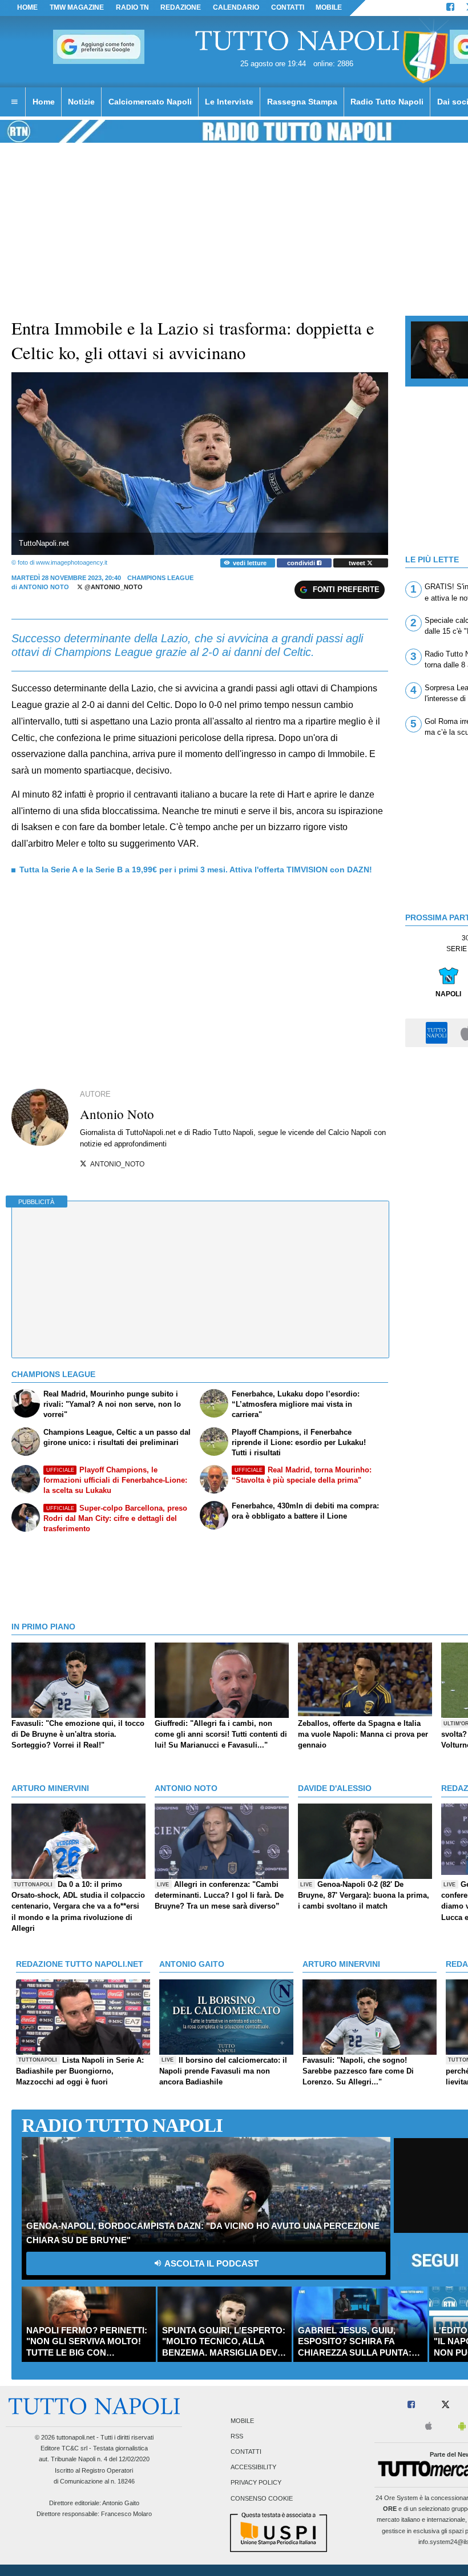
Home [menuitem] (44, 102)
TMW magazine (77, 7)
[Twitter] (445, 2405)
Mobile (242, 2421)
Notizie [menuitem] (81, 102)
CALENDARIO (236, 7)
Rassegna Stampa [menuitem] (302, 102)
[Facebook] (450, 8)
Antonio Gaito (121, 2503)
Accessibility (253, 2468)
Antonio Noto (44, 587)
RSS (237, 2436)
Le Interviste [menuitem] (229, 102)
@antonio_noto (113, 587)
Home (27, 7)
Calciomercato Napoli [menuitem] (150, 102)
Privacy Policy (256, 2483)
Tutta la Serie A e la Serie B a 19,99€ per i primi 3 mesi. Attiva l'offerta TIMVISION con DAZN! (196, 870)
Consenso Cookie (262, 2498)
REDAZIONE (181, 7)
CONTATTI (288, 7)
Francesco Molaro (126, 2514)
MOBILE (329, 7)
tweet (358, 563)
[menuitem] (14, 102)
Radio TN (132, 7)
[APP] (438, 1032)
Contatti (246, 2452)
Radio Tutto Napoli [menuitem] (387, 102)
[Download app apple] (429, 2427)
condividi (302, 563)
